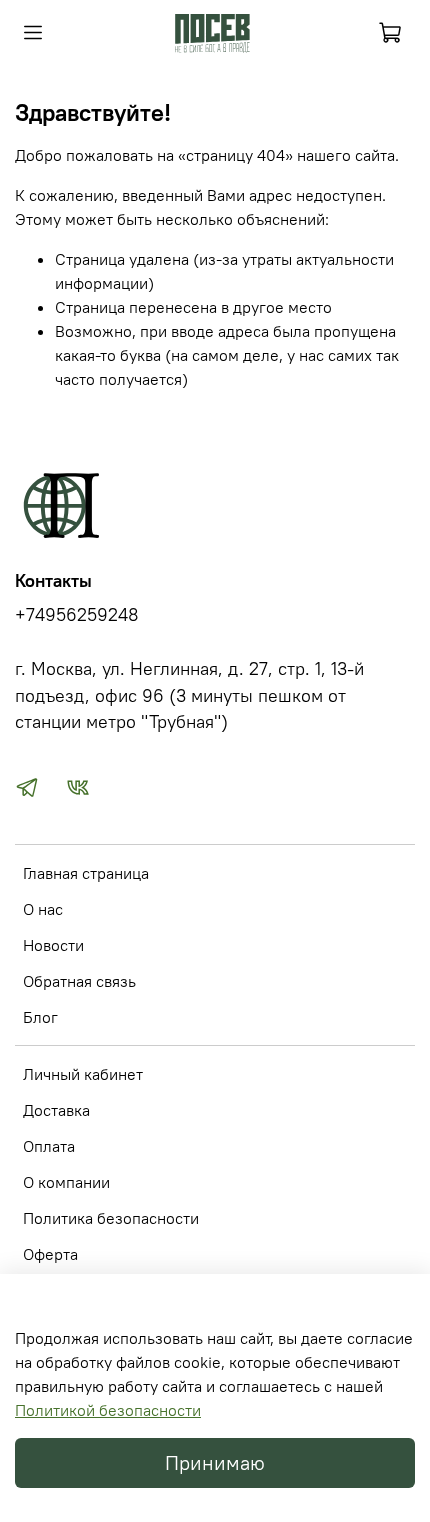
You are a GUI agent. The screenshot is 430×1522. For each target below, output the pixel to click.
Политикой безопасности (108, 1410)
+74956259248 (77, 615)
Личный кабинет (83, 1074)
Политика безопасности (111, 1218)
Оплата (49, 1146)
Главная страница (86, 873)
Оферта (50, 1254)
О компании (66, 1182)
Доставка (56, 1110)
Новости (53, 945)
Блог (40, 1017)
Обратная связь (79, 981)
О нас (43, 909)
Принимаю (215, 1462)
